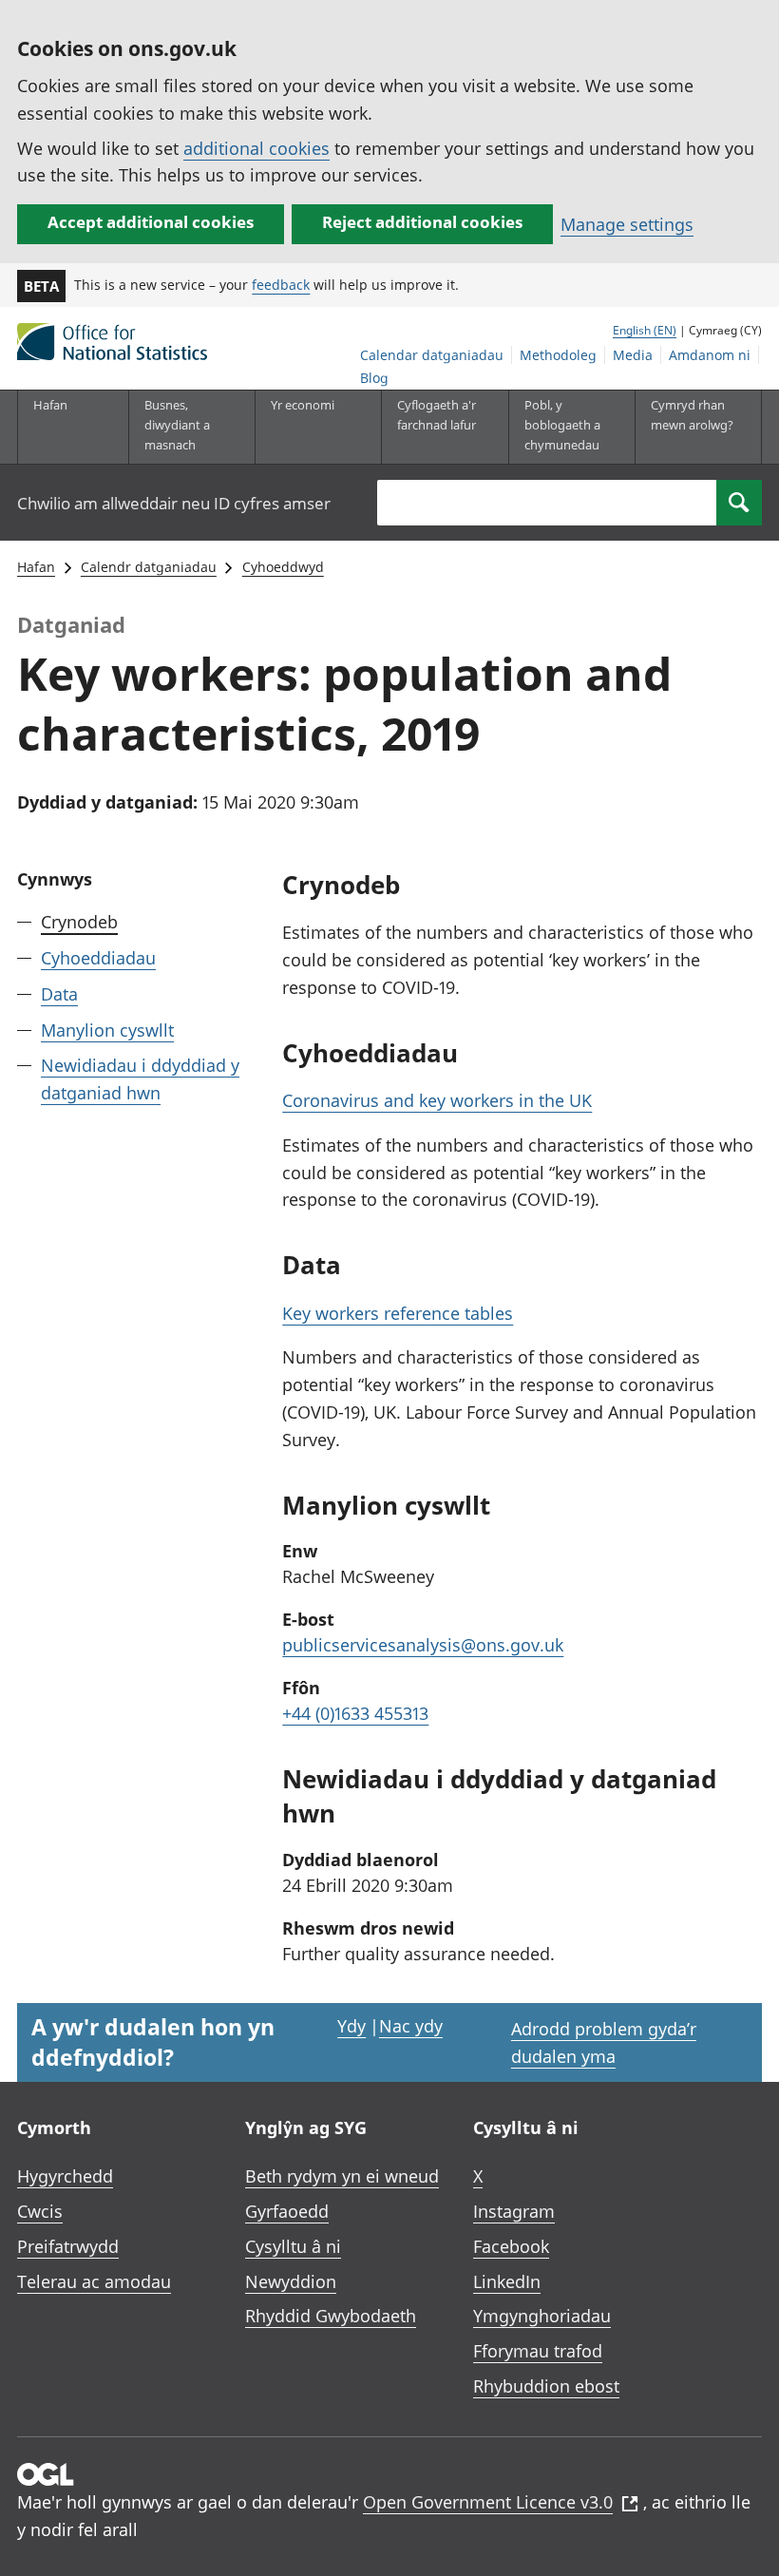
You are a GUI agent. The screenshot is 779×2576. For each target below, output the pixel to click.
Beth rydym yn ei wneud (342, 2176)
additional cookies (256, 148)
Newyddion (291, 2281)
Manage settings (627, 224)
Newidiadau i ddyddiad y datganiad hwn (140, 1079)
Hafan (50, 405)
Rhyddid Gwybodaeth (331, 2316)
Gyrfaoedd (287, 2211)
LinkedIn (507, 2281)
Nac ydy (411, 2026)
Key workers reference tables (398, 1313)
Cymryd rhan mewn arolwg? (692, 415)
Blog (374, 378)
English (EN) (645, 330)
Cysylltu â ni (293, 2246)
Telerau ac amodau (94, 2281)
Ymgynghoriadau (542, 2316)
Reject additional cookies (422, 222)
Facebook (511, 2246)
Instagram (514, 2211)
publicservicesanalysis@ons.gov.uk (423, 1645)
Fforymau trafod (538, 2351)
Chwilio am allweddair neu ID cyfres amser (174, 503)
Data (59, 994)
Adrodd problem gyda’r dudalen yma (604, 2042)
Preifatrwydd (68, 2246)
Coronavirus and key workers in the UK (437, 1100)
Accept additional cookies (151, 222)
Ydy (351, 2026)
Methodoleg (558, 355)
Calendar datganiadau (432, 355)
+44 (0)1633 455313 (355, 1713)
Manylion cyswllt (107, 1030)
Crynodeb (79, 922)
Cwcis (40, 2211)
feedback (281, 285)
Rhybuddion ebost (546, 2386)
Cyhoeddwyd (283, 567)
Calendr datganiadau (149, 567)
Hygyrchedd (65, 2176)
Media (633, 355)
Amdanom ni (710, 355)
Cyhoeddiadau (98, 958)
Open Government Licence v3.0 (488, 2502)
